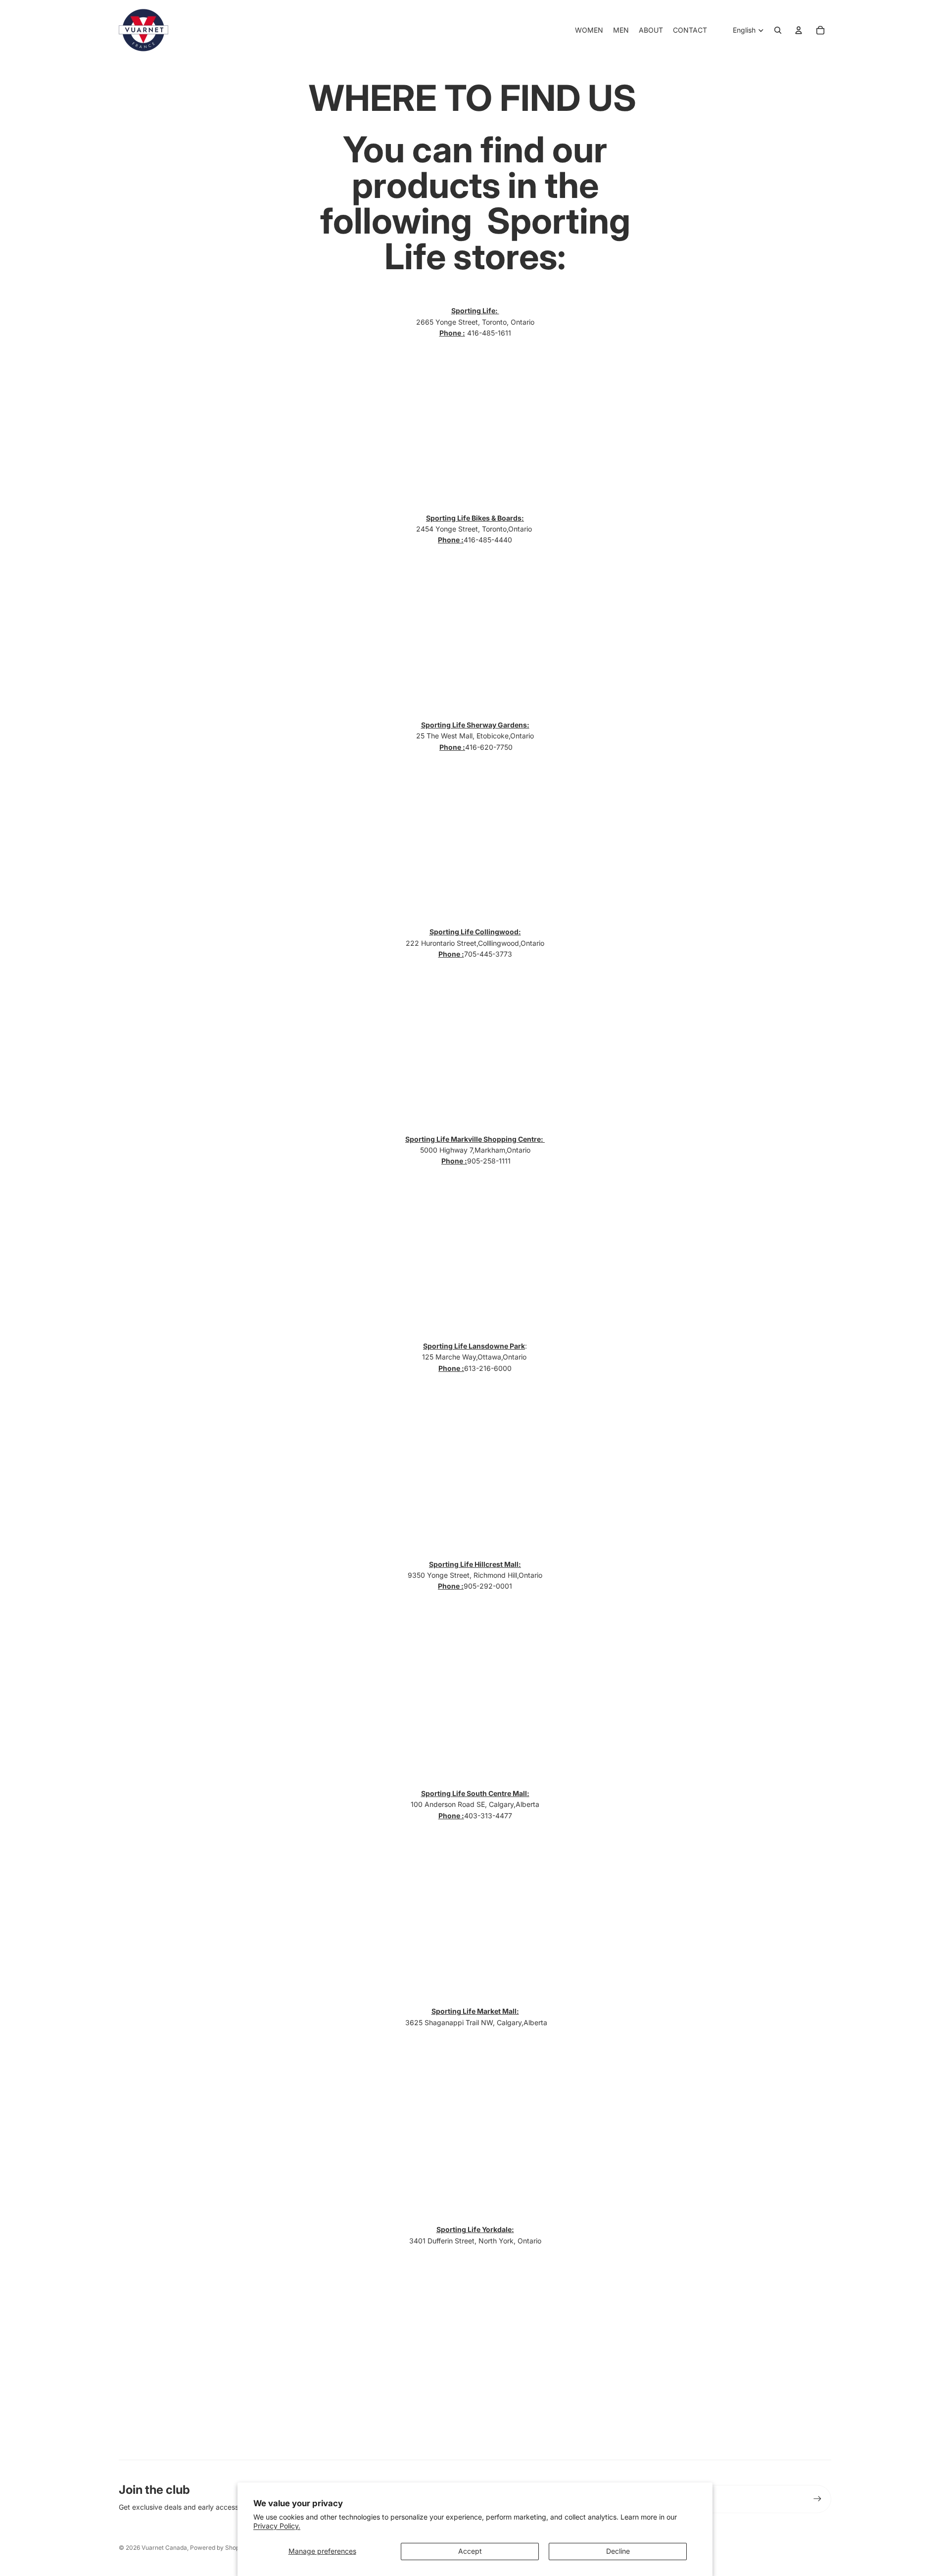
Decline (618, 2551)
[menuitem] (589, 30)
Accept (470, 2551)
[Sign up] (817, 2499)
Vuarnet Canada (164, 2548)
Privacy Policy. (277, 2526)
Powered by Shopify (218, 2548)
